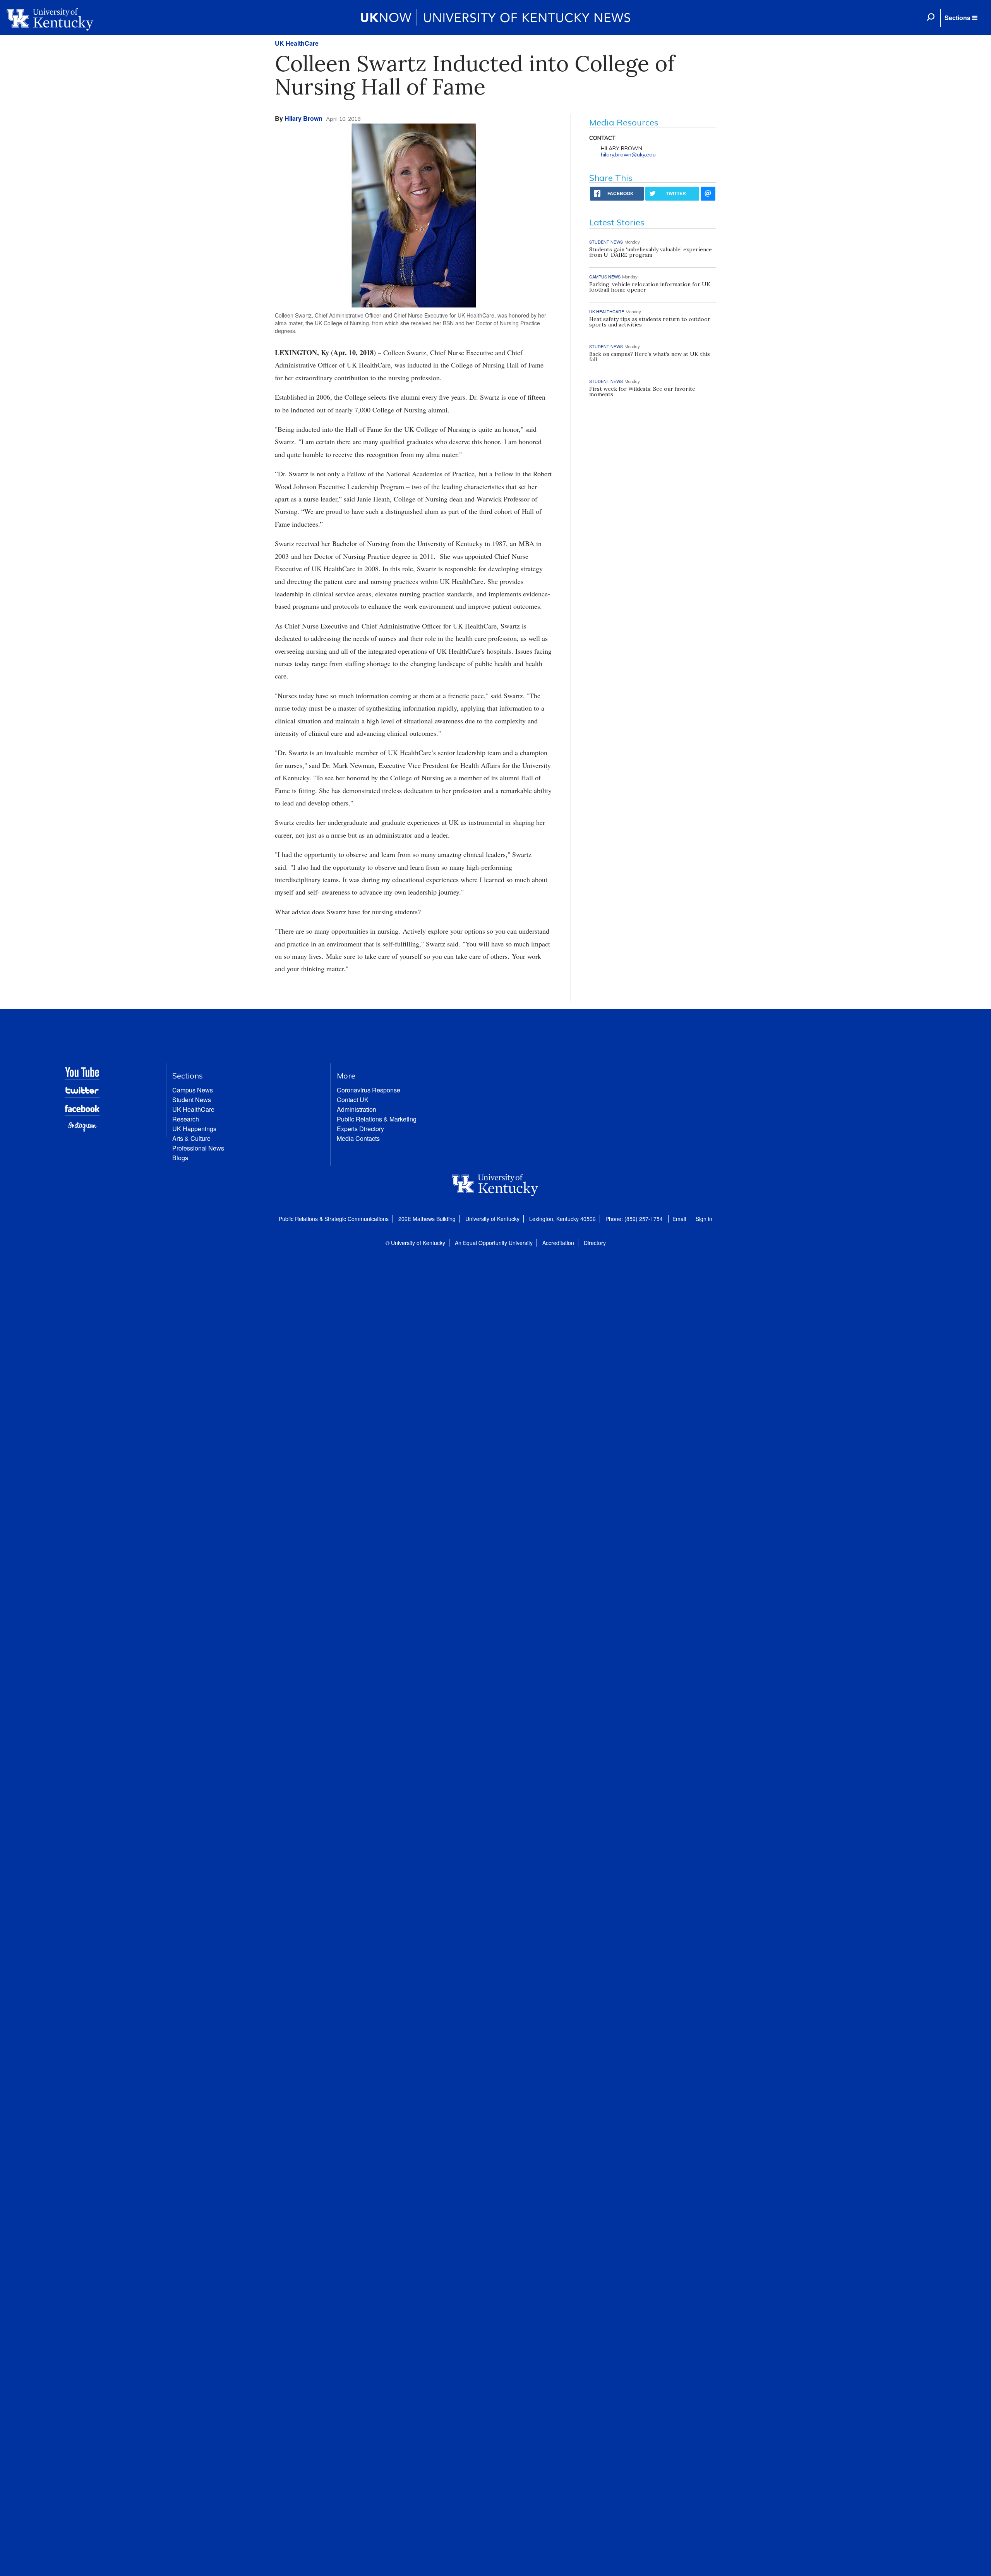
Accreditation (558, 1243)
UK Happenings (194, 1129)
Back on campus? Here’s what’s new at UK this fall (650, 357)
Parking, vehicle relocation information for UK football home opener (650, 287)
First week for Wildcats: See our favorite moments (642, 392)
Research (186, 1119)
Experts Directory (360, 1129)
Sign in (704, 1219)
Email (679, 1219)
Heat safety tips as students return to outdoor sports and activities (650, 322)
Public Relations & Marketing (377, 1119)
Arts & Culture (191, 1138)
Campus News (193, 1090)
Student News (192, 1100)
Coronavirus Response (369, 1090)
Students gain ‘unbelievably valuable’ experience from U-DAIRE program (651, 252)
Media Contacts (358, 1138)
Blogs (180, 1158)
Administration (357, 1109)
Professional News (198, 1148)
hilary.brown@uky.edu (628, 155)
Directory (595, 1243)
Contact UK (353, 1100)
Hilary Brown (303, 118)
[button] (961, 18)
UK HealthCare (297, 43)
